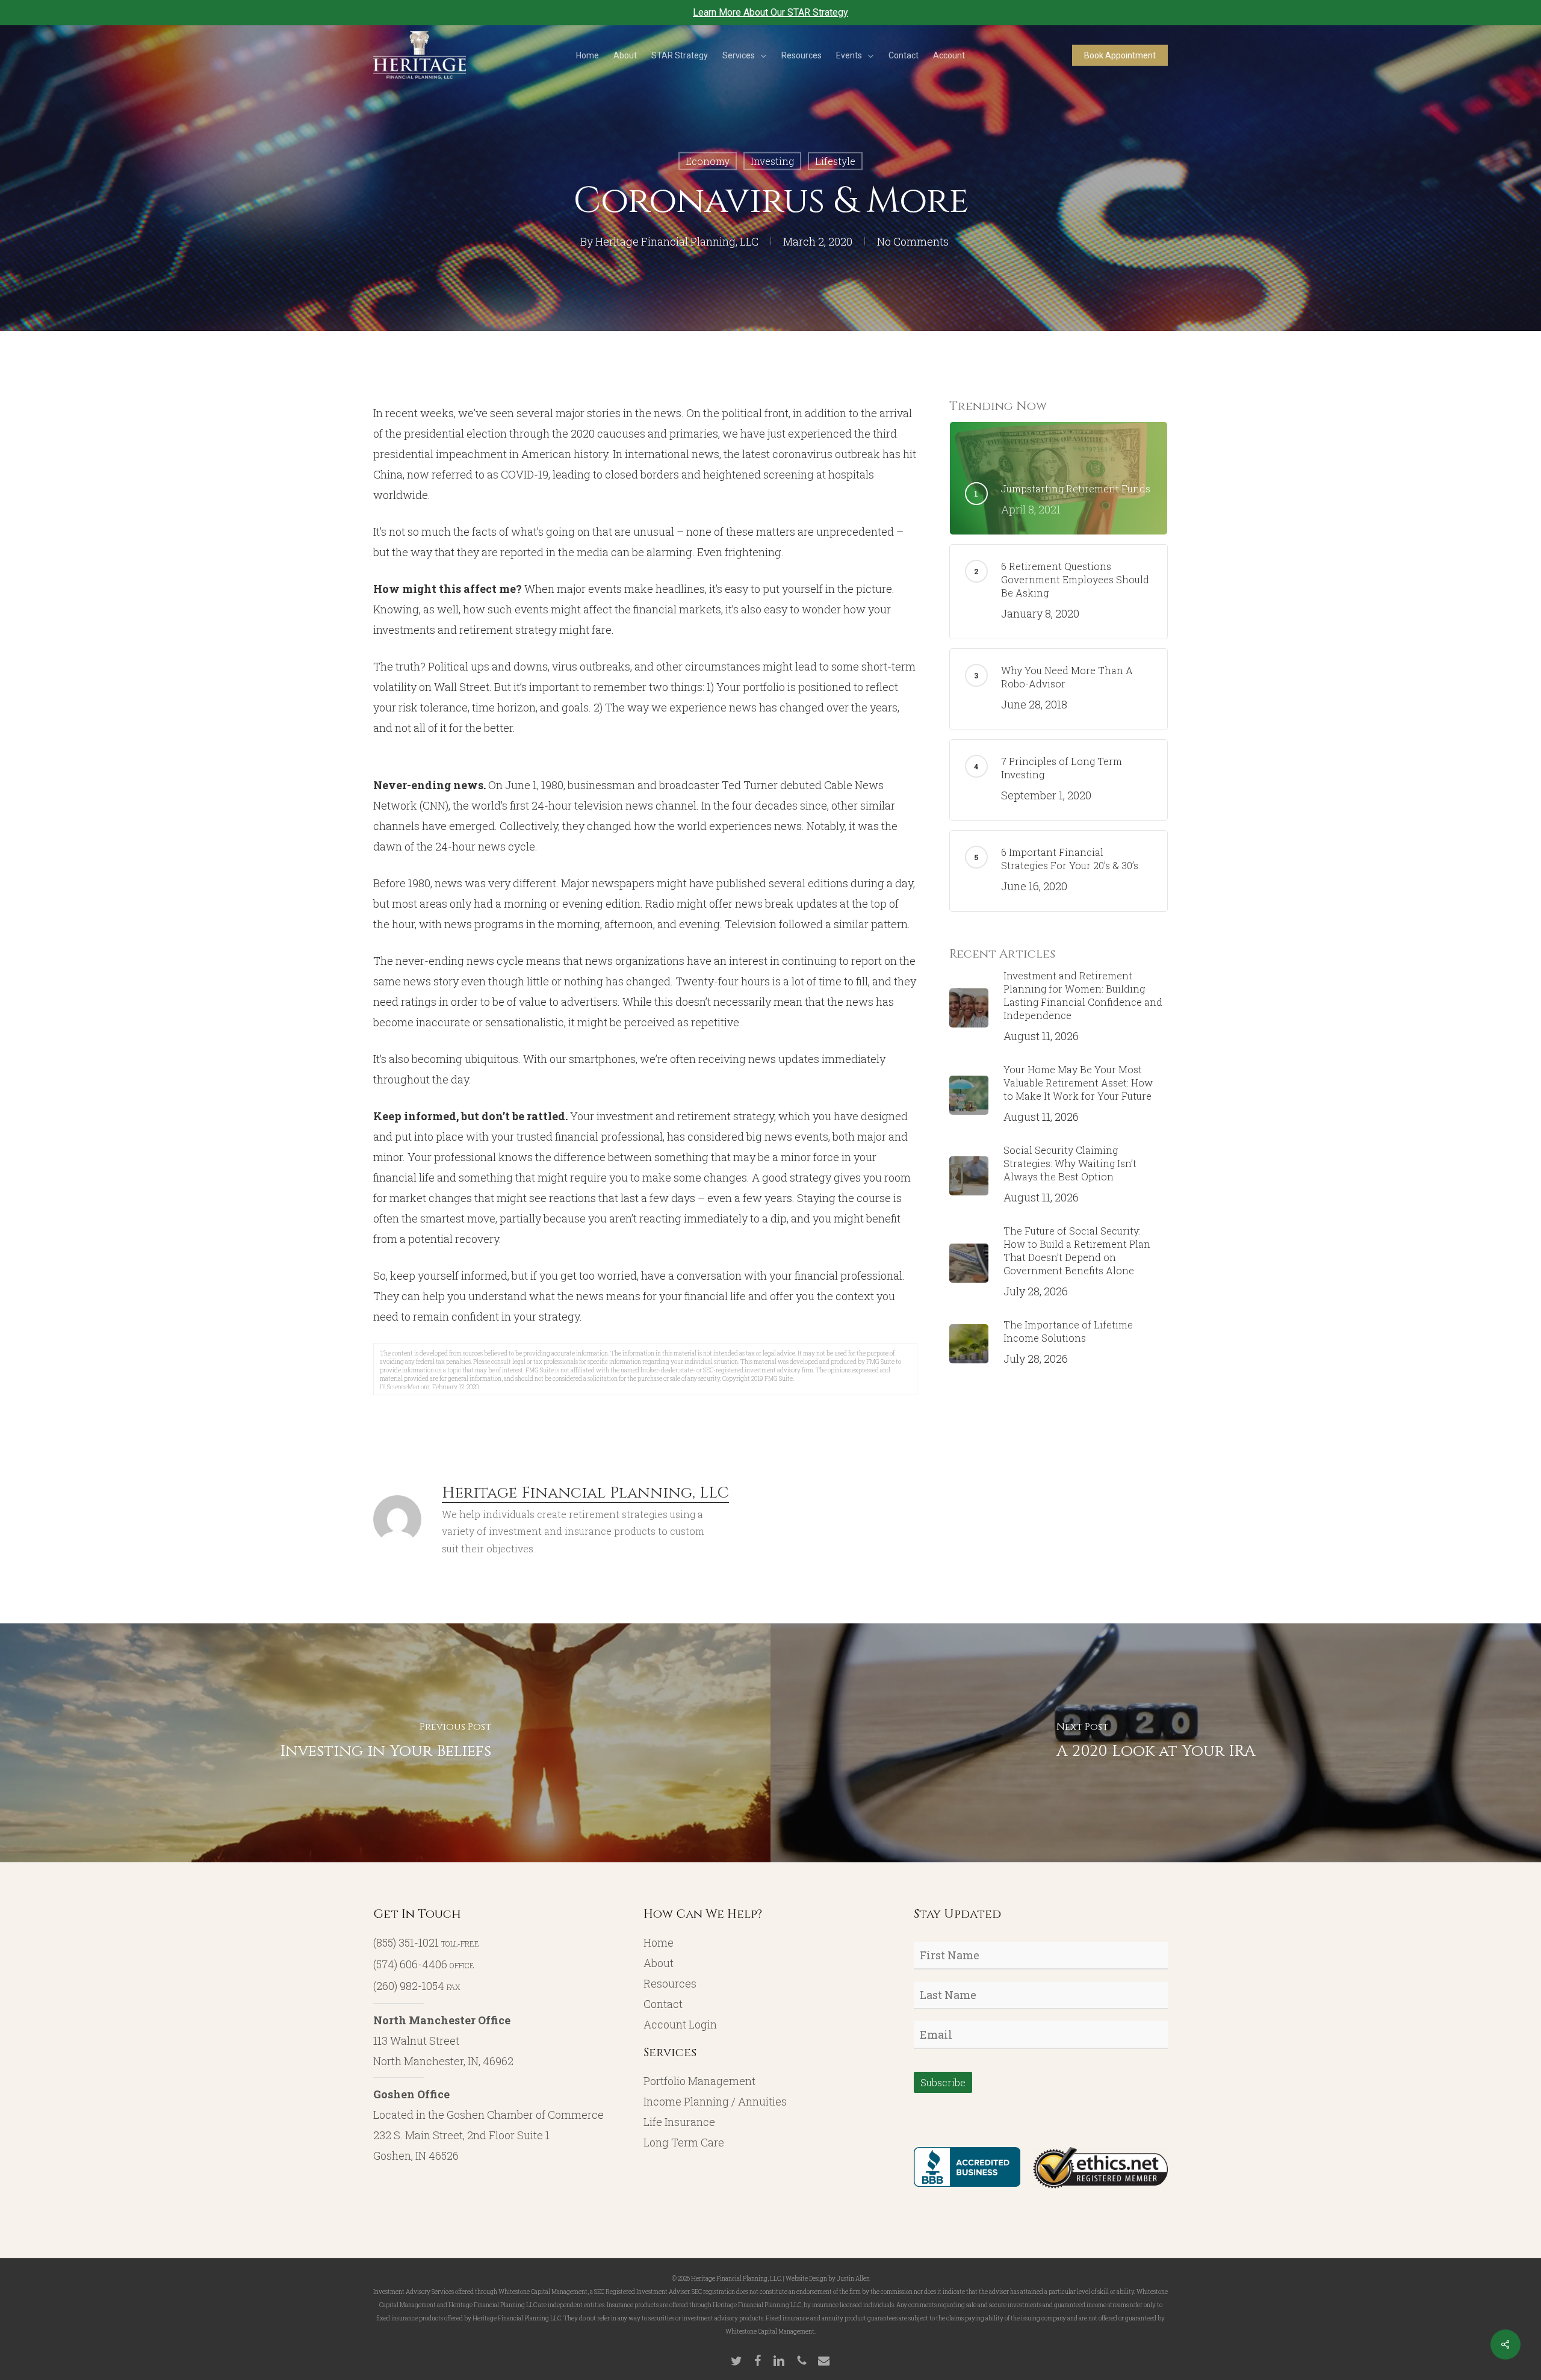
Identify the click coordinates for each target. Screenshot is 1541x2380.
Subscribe (943, 2082)
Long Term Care (684, 2142)
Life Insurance (679, 2122)
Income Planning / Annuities (715, 2101)
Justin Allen (853, 2279)
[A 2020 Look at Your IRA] (1156, 1743)
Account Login (680, 2024)
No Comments (913, 241)
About (659, 1963)
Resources (670, 1983)
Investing (772, 161)
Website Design (806, 2279)
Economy (708, 161)
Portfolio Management (699, 2081)
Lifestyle (835, 161)
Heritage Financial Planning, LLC (677, 241)
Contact (663, 2004)
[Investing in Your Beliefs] (385, 1743)
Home (659, 1942)
